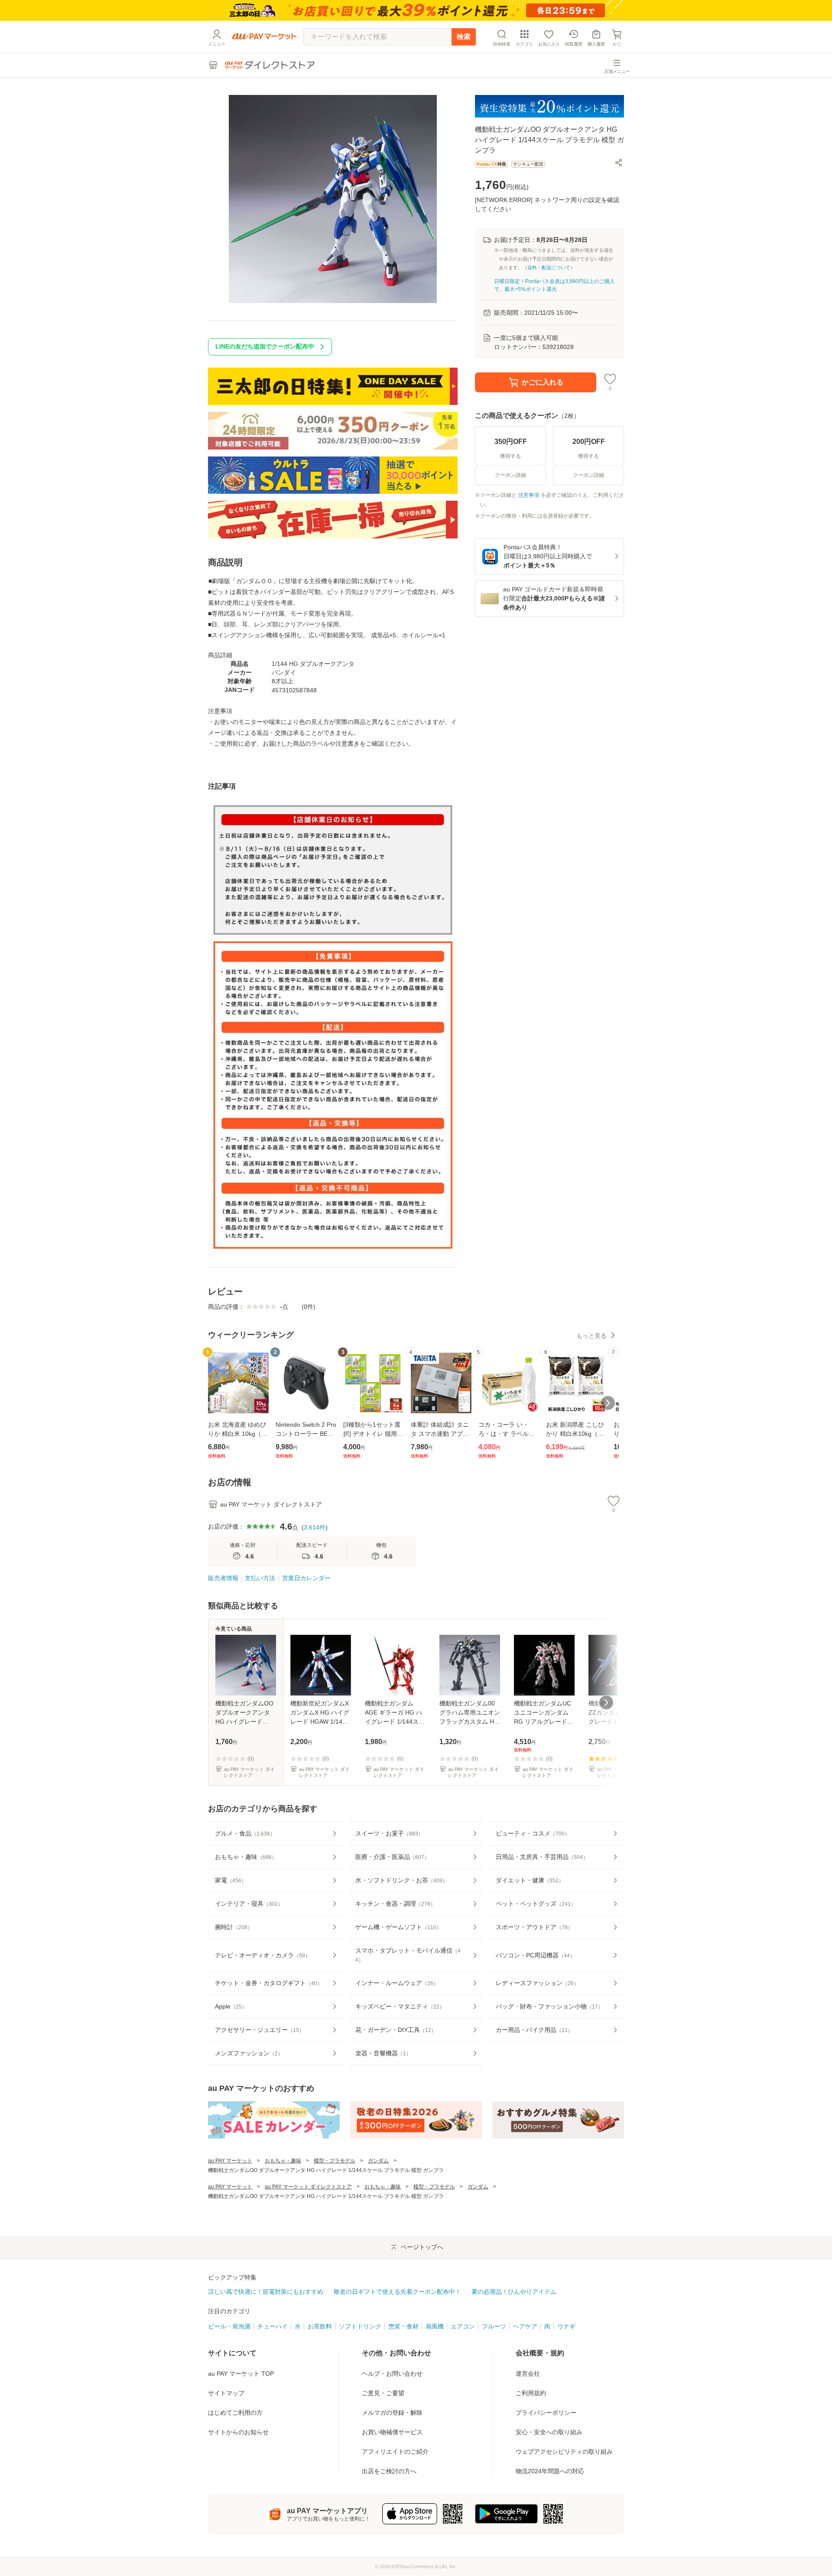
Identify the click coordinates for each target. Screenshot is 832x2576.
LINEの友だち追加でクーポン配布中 (265, 346)
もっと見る (591, 1336)
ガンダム (378, 2161)
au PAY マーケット (230, 2161)
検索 (464, 37)
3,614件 (315, 1527)
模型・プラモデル (335, 2161)
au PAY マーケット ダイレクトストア (308, 2187)
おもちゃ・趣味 (283, 2161)
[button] (619, 163)
